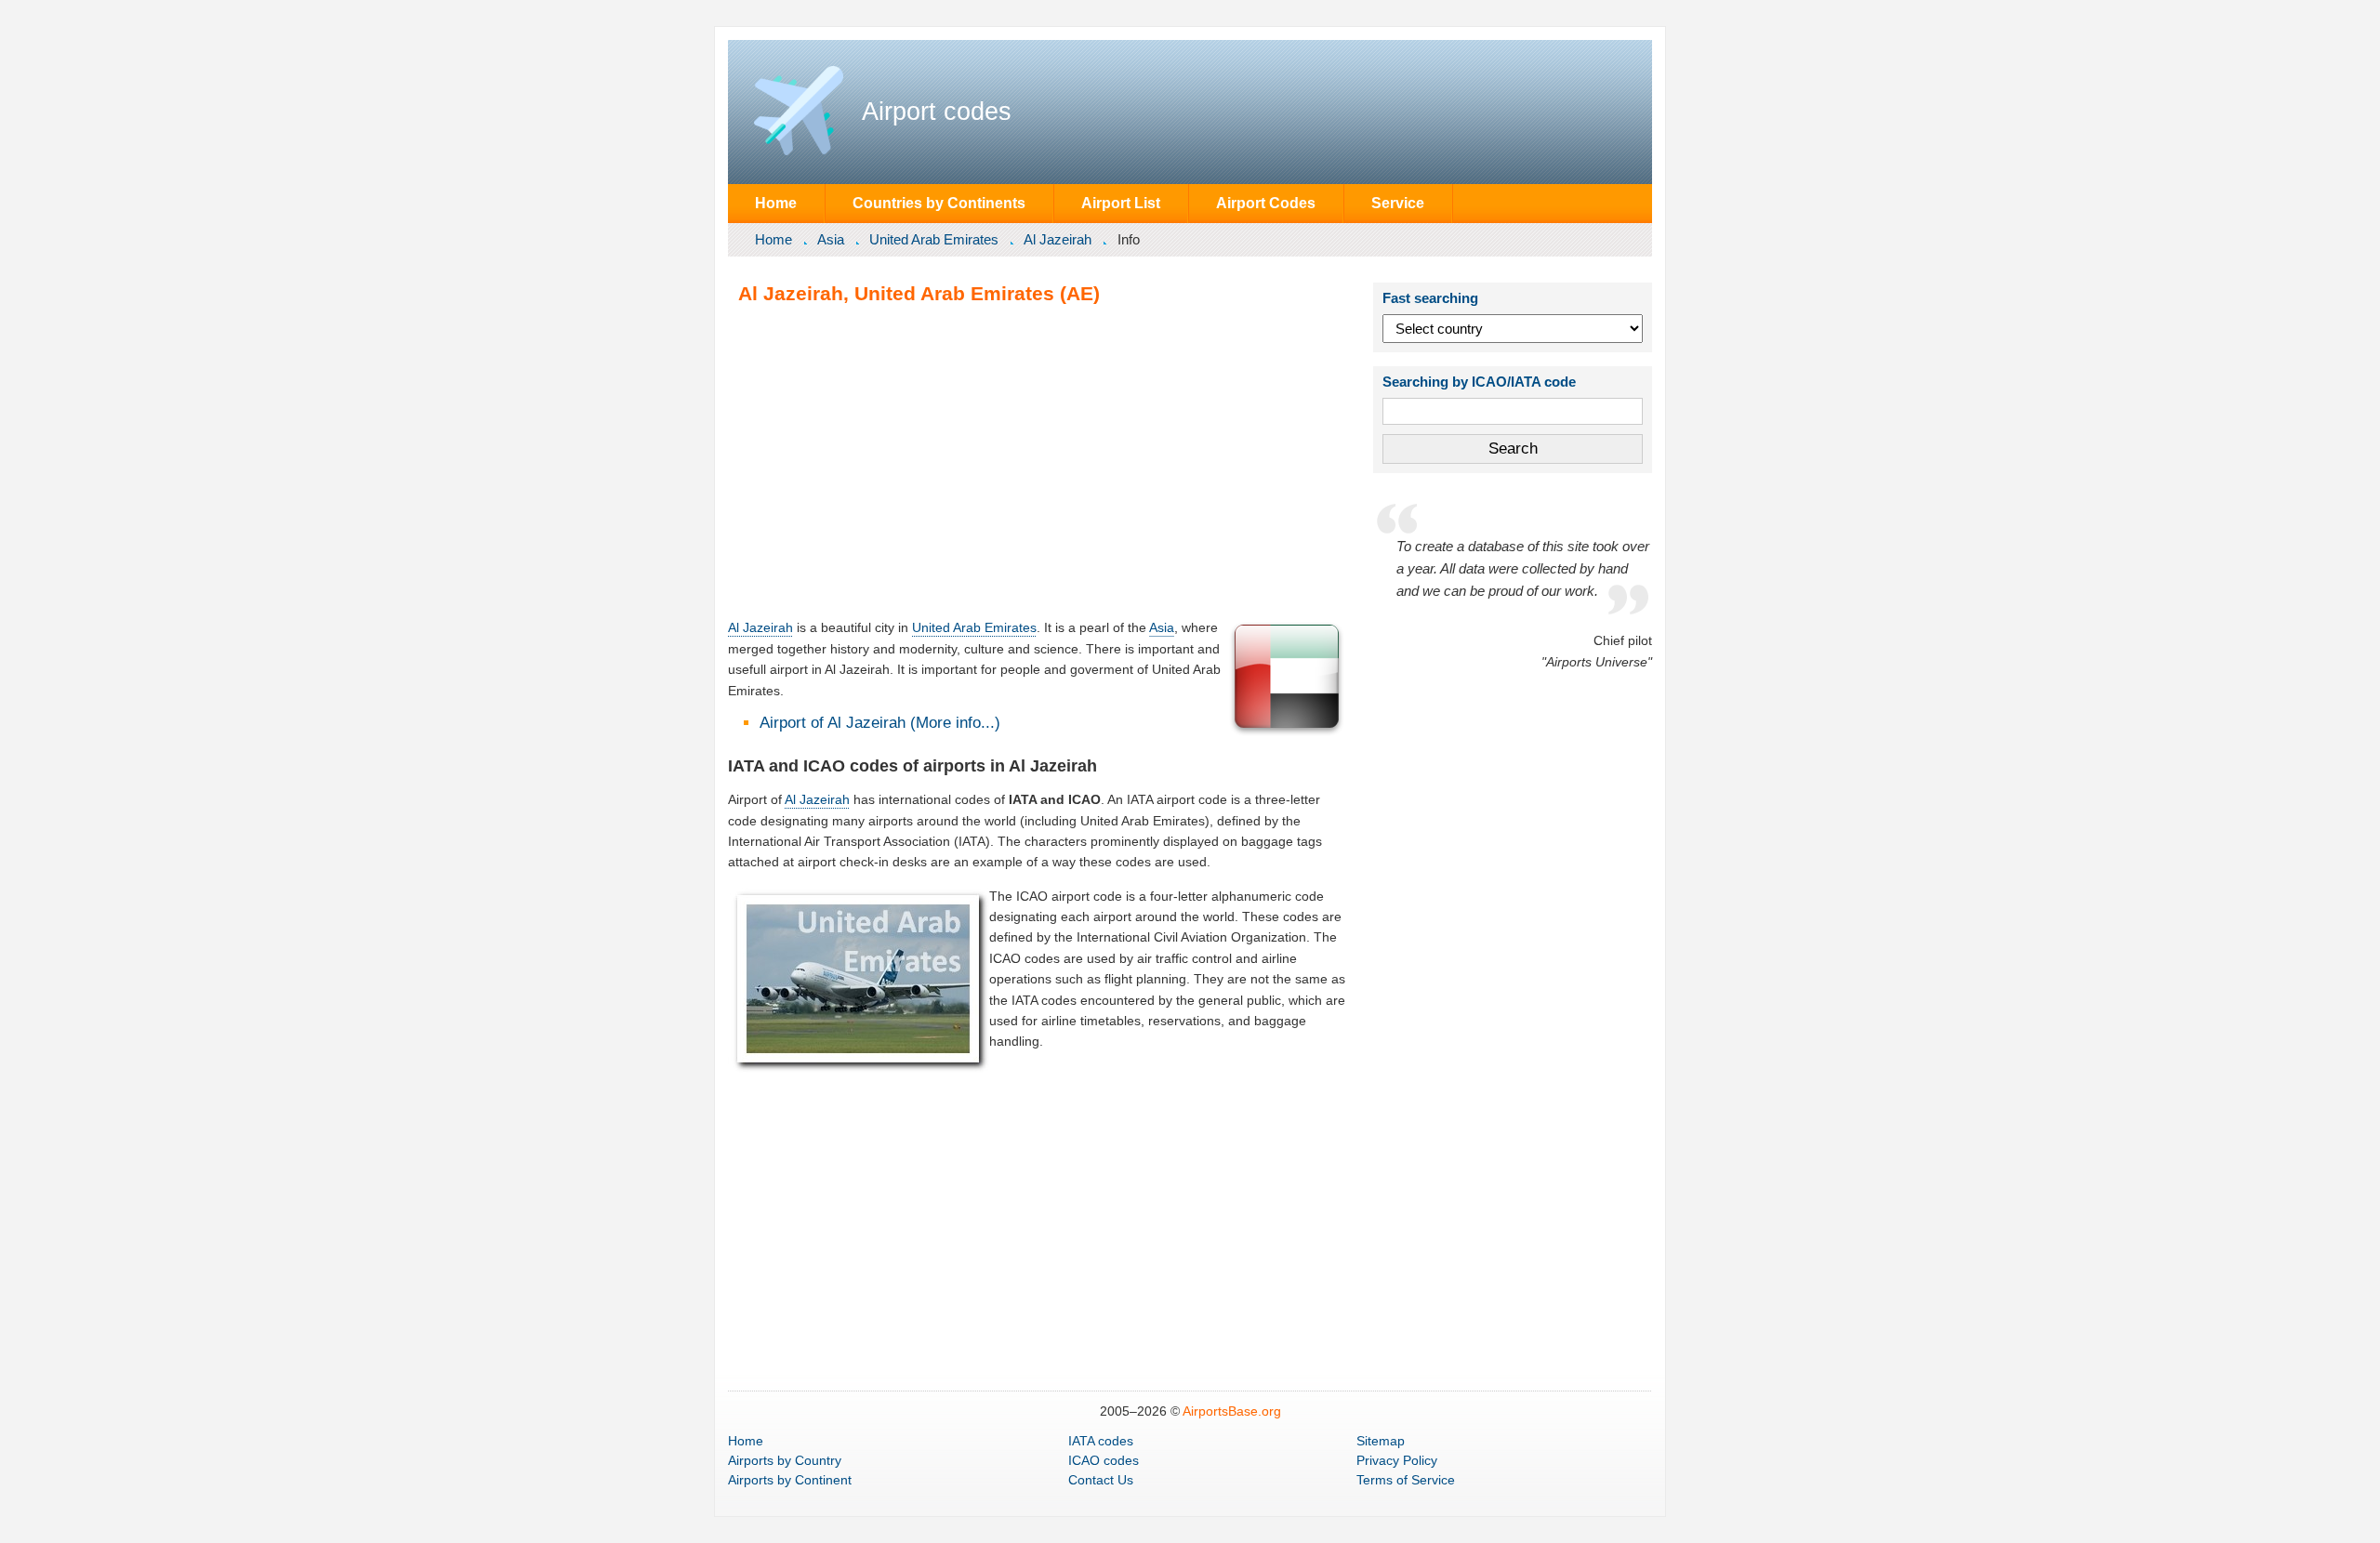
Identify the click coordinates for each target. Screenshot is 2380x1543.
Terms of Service (1406, 1480)
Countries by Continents (939, 203)
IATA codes (1101, 1441)
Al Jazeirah (1058, 239)
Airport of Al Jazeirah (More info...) (880, 723)
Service (1398, 203)
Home (776, 203)
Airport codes (937, 112)
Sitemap (1381, 1441)
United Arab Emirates (934, 239)
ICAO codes (1104, 1460)
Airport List (1121, 203)
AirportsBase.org (1232, 1411)
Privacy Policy (1397, 1460)
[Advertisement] (1038, 461)
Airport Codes (1266, 203)
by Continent (790, 1480)
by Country (785, 1460)
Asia (831, 239)
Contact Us (1101, 1480)
